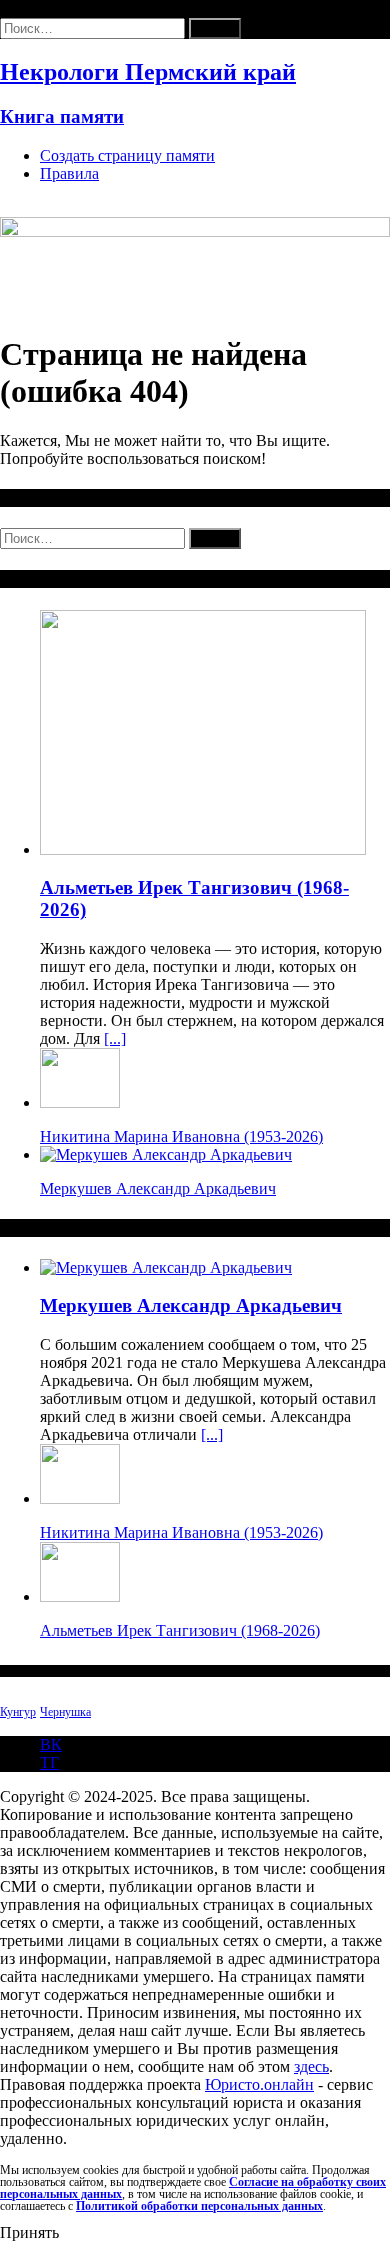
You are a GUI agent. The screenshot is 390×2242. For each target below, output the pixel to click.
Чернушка (65, 1712)
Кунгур (18, 1712)
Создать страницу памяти (127, 155)
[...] (115, 1038)
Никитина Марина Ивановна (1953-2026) (181, 1136)
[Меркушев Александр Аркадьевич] (166, 1154)
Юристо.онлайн (259, 2084)
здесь (311, 2066)
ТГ (49, 1762)
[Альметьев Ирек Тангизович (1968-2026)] (203, 849)
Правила (69, 173)
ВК (51, 1744)
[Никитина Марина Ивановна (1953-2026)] (80, 1102)
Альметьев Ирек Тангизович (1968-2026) (180, 1630)
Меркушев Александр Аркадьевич (158, 1188)
